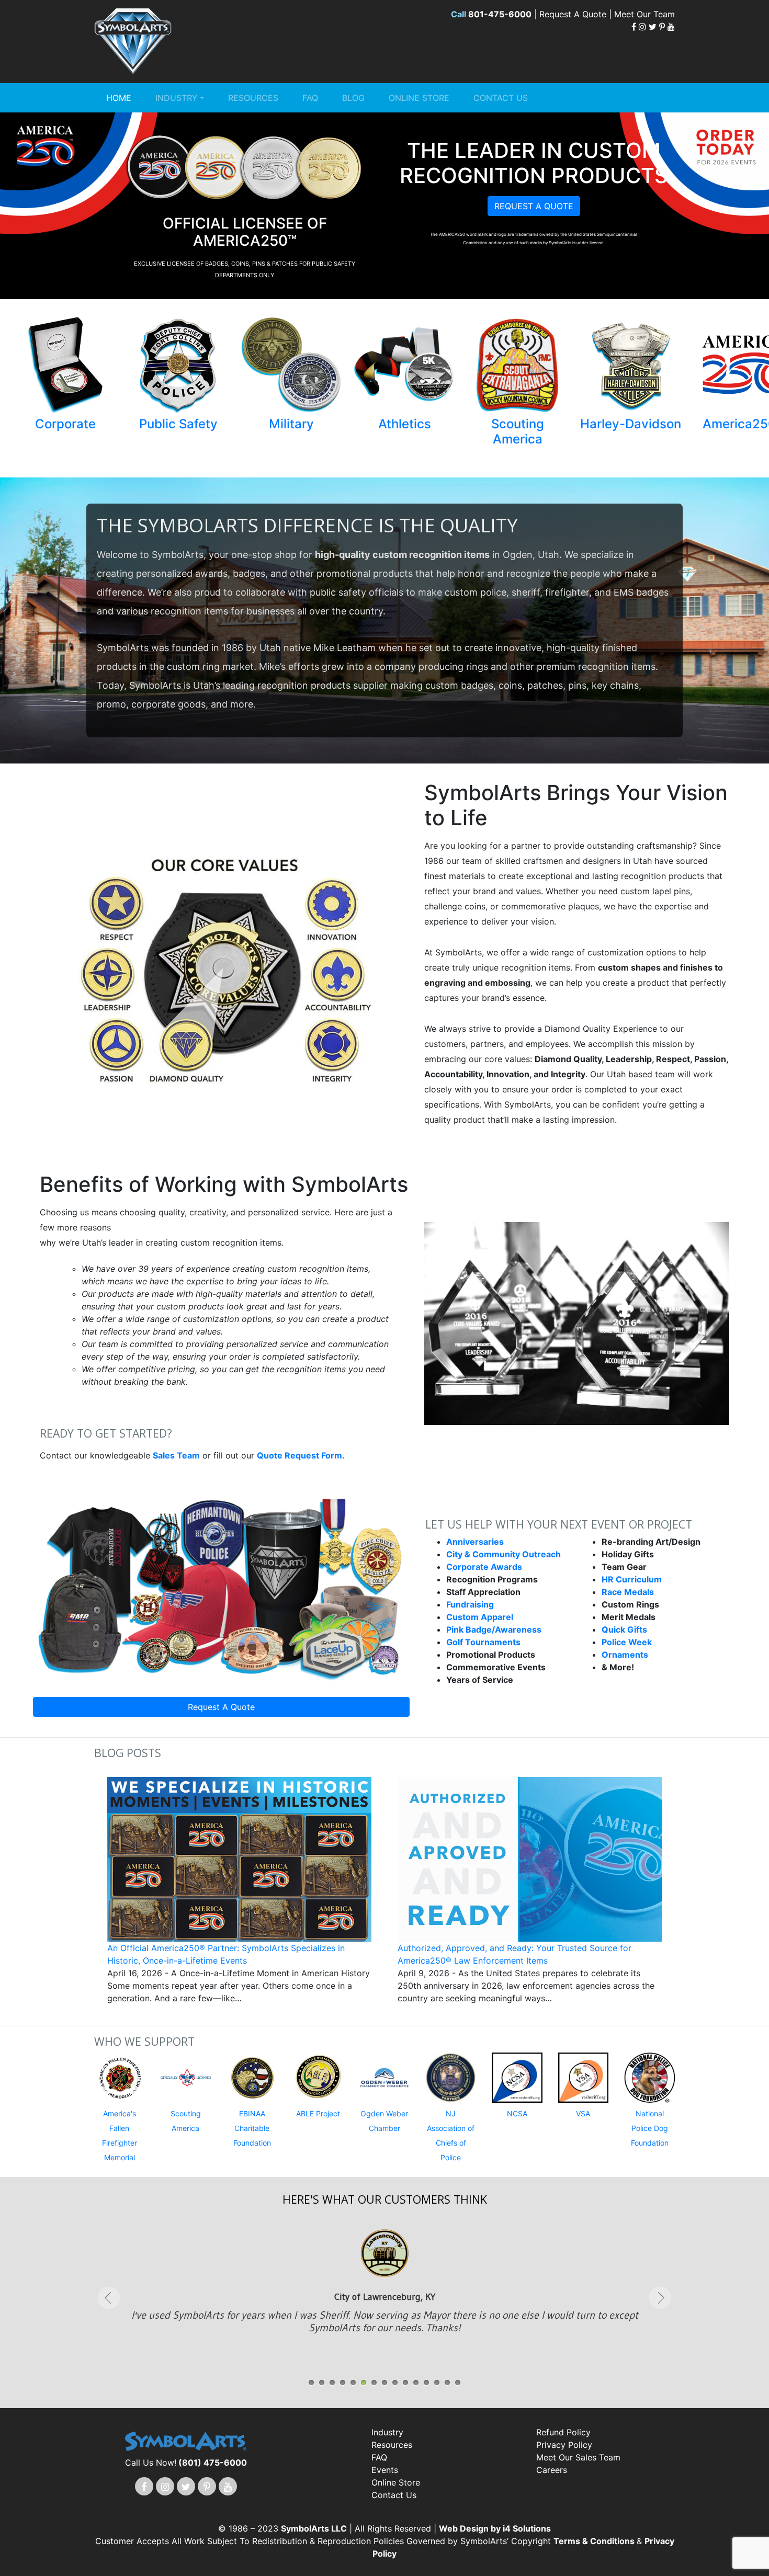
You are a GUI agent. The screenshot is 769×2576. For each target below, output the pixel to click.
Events (385, 2470)
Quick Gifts (624, 1629)
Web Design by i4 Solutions (495, 2528)
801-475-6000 (500, 14)
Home (119, 98)
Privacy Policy (564, 2445)
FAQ (310, 98)
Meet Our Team (644, 14)
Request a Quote (534, 206)
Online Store (419, 98)
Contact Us (501, 98)
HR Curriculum (632, 1579)
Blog (353, 98)
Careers (552, 2470)
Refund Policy (563, 2432)
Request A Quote (221, 1707)
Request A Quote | (577, 14)
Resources (253, 98)
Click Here (385, 2317)
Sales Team (176, 1455)
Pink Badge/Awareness (494, 1629)
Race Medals (628, 1592)
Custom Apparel (480, 1617)
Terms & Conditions (595, 2541)
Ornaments (625, 1655)
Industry (177, 98)
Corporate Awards (484, 1567)
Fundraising (470, 1604)
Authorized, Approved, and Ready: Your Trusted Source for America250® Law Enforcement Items (514, 1954)
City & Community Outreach (504, 1554)
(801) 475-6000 (213, 2463)
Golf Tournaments (483, 1642)
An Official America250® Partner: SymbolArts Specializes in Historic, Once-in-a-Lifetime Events (226, 1954)
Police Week (627, 1642)
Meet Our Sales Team (578, 2457)
